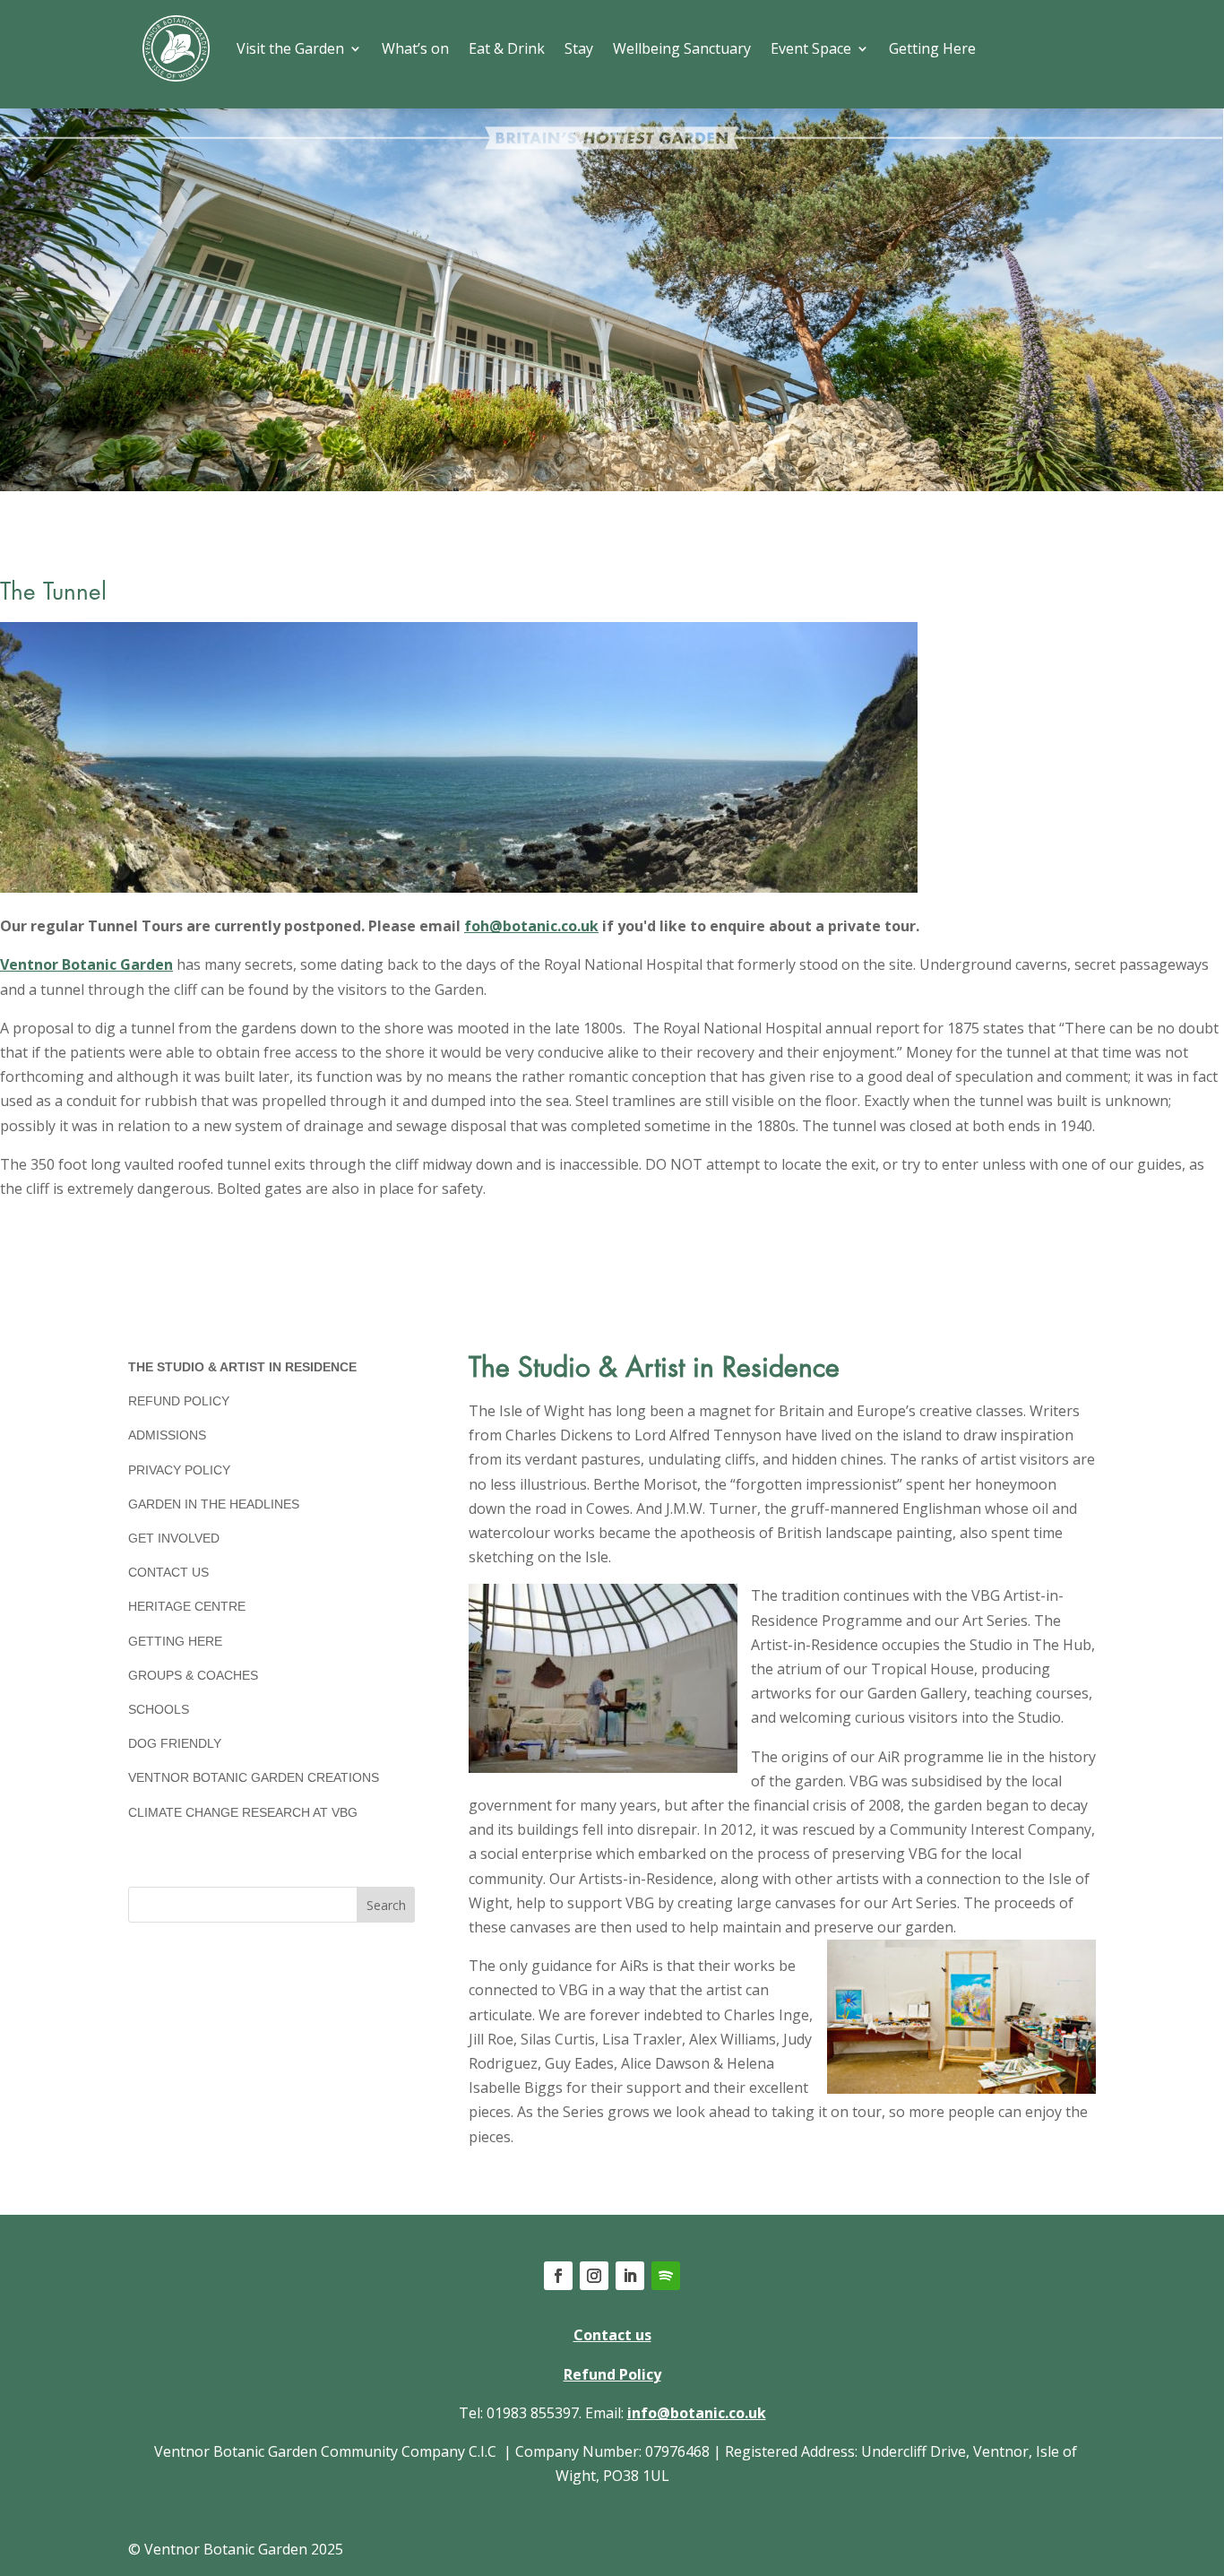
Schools (159, 1709)
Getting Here (932, 48)
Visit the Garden (290, 48)
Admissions (167, 1435)
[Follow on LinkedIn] (630, 2276)
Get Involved (174, 1538)
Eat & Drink (507, 48)
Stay (579, 48)
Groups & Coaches (193, 1675)
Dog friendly (175, 1743)
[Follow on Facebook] (558, 2276)
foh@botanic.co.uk (531, 926)
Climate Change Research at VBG (243, 1812)
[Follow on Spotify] (666, 2276)
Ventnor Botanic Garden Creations (254, 1777)
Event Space (811, 48)
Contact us (612, 2335)
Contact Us (168, 1572)
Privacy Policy (179, 1470)
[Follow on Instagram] (594, 2276)
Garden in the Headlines (214, 1504)
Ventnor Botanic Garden (86, 964)
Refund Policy (179, 1401)
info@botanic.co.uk (697, 2413)
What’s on (415, 48)
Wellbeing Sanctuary (682, 48)
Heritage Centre (187, 1606)
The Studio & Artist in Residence (242, 1367)
